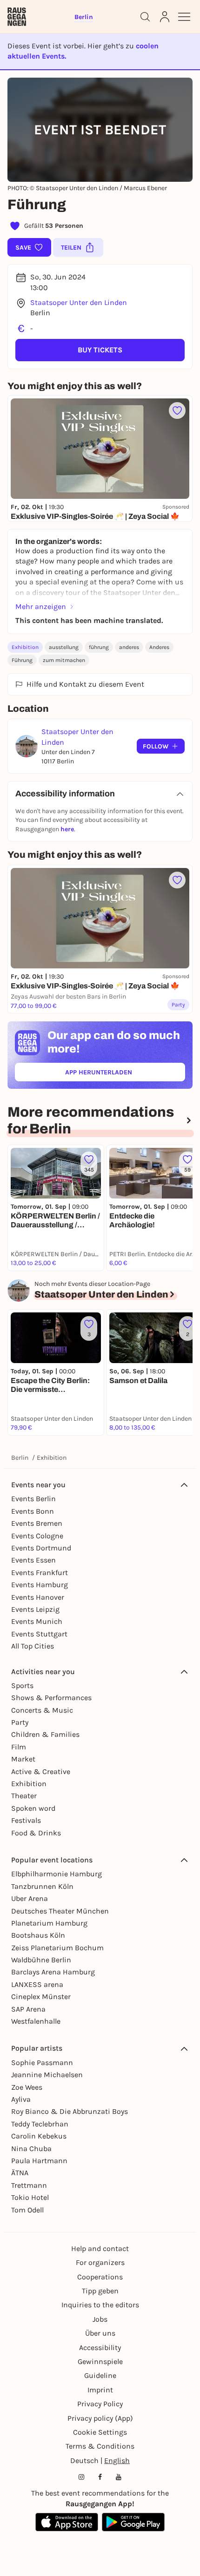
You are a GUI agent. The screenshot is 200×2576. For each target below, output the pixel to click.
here (67, 829)
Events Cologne (37, 1536)
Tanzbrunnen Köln (42, 1886)
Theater (24, 1796)
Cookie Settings (100, 2432)
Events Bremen (37, 1523)
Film (19, 1747)
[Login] (165, 17)
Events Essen (33, 1560)
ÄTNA (20, 2173)
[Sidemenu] (184, 17)
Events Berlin (33, 1499)
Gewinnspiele (100, 2361)
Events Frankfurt (40, 1573)
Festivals (26, 1820)
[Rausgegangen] (17, 17)
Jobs (100, 2319)
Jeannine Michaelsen (47, 2075)
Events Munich (37, 1621)
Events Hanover (38, 1597)
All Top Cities (33, 1646)
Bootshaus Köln (38, 1935)
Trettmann (29, 2185)
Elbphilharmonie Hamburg (57, 1874)
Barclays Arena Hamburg (53, 1972)
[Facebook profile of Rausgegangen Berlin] (100, 2477)
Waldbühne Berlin (41, 1960)
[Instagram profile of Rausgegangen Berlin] (81, 2477)
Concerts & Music (42, 1710)
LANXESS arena (37, 1984)
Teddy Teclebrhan (40, 2124)
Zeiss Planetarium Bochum (57, 1948)
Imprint (100, 2390)
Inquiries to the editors (100, 2305)
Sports (22, 1685)
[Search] (145, 17)
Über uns (100, 2333)
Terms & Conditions (100, 2446)
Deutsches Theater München (60, 1911)
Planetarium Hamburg (49, 1923)
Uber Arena (30, 1898)
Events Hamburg (40, 1585)
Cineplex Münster (41, 1997)
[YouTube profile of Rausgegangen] (119, 2477)
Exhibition (25, 647)
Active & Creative (41, 1771)
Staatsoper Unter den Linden (79, 302)
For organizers (100, 2262)
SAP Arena (28, 2009)
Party (20, 1722)
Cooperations (100, 2277)
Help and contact (100, 2248)
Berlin (20, 1458)
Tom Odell (27, 2210)
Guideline (100, 2375)
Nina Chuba (31, 2149)
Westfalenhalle (36, 2021)
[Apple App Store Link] (67, 2522)
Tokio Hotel (30, 2197)
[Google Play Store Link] (133, 2522)
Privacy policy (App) (100, 2418)
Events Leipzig (35, 1609)
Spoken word (33, 1808)
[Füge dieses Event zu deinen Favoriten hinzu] (177, 411)
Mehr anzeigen (41, 606)
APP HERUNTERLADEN (120, 1074)
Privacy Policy (100, 2404)
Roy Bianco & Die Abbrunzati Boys (70, 2111)
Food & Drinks (36, 1833)
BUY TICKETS (100, 350)
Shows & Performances (51, 1698)
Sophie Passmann (42, 2063)
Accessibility (100, 2348)
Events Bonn (33, 1511)
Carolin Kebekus (39, 2136)
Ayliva (21, 2099)
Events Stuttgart (39, 1634)
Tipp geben (100, 2291)
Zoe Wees (27, 2087)
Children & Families (45, 1734)
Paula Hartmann (39, 2161)
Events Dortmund (41, 1548)
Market (23, 1759)
